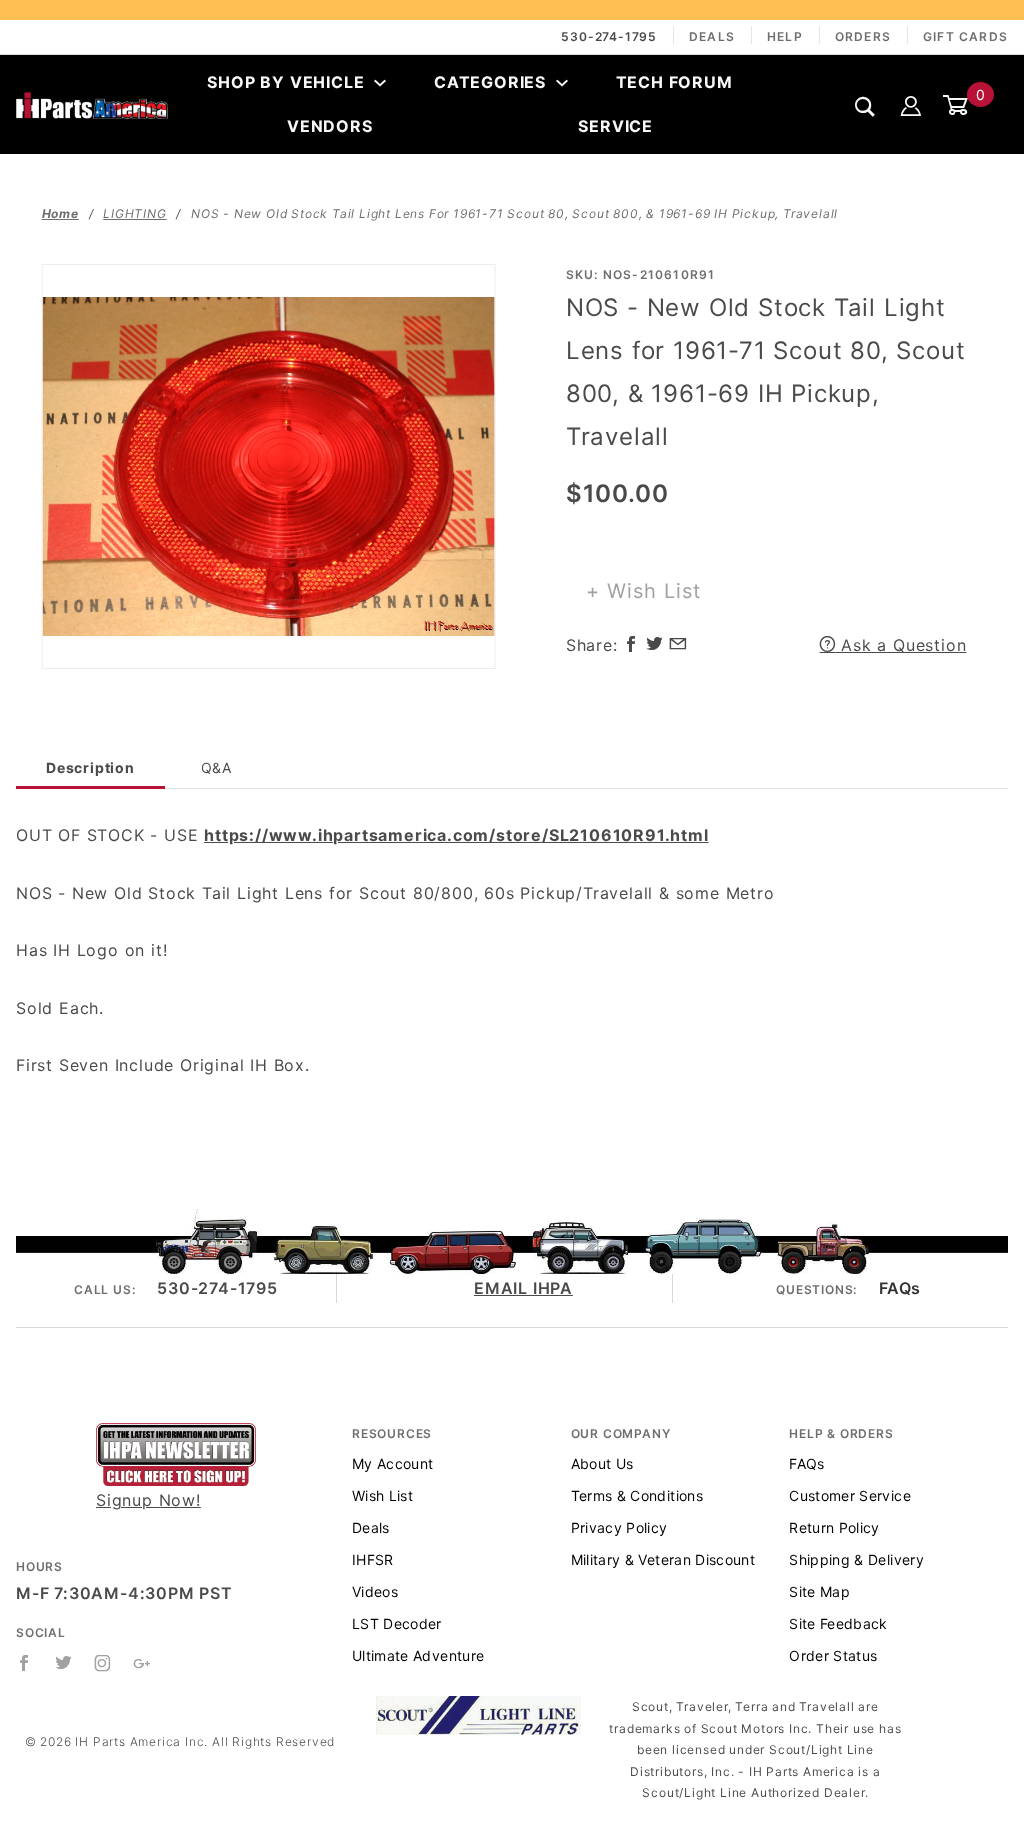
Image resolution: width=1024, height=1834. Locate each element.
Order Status (833, 1655)
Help (785, 36)
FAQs (900, 1288)
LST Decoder (397, 1623)
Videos (375, 1591)
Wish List (382, 1495)
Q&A (216, 767)
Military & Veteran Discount (663, 1559)
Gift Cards (965, 36)
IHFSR (373, 1559)
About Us (602, 1463)
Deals (712, 36)
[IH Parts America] (92, 104)
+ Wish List (643, 591)
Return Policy (834, 1527)
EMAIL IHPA (523, 1288)
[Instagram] (103, 1663)
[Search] (865, 105)
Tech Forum (674, 82)
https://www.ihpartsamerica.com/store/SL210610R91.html (456, 835)
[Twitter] (64, 1663)
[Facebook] (24, 1663)
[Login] (911, 104)
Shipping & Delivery (856, 1559)
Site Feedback (838, 1623)
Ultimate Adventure (418, 1655)
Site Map (819, 1591)
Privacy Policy (619, 1527)
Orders (863, 36)
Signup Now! (148, 1500)
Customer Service (850, 1495)
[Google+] (142, 1663)
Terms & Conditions (637, 1495)
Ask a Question (900, 645)
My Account (393, 1463)
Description (90, 767)
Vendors (330, 126)
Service (615, 126)
